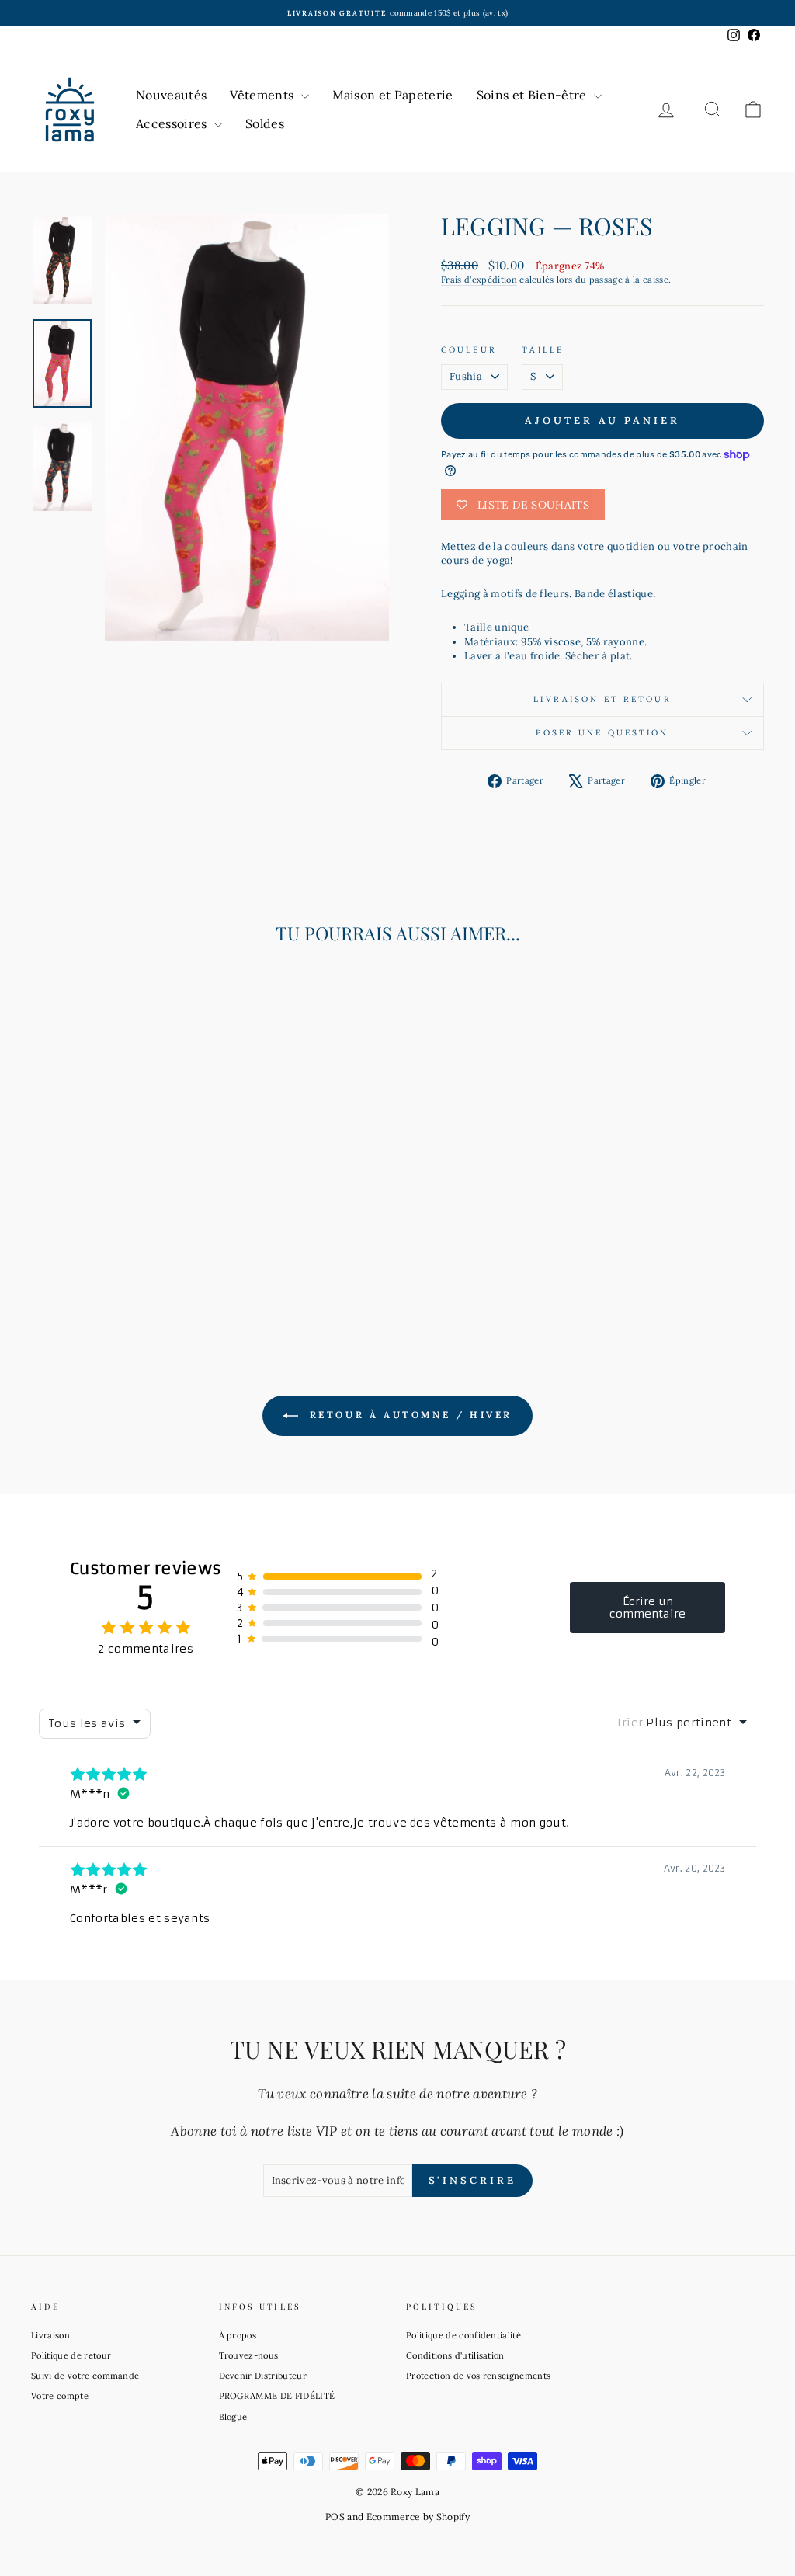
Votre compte (60, 2396)
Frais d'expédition (479, 280)
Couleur (469, 350)
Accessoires (173, 123)
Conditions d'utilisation (455, 2355)
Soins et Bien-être (533, 95)
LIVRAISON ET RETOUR (602, 699)
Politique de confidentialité (463, 2335)
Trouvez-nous (249, 2355)
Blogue (233, 2417)
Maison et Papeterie (393, 95)
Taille (543, 350)
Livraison (50, 2335)
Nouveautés (171, 95)
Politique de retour (71, 2355)
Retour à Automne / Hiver (408, 1415)
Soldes (265, 123)
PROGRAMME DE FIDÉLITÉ (277, 2396)
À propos (238, 2335)
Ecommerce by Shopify (418, 2517)
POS (335, 2517)
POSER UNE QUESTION (602, 733)
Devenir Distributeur (263, 2376)
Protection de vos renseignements (478, 2376)
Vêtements (263, 95)
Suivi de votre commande (85, 2376)
